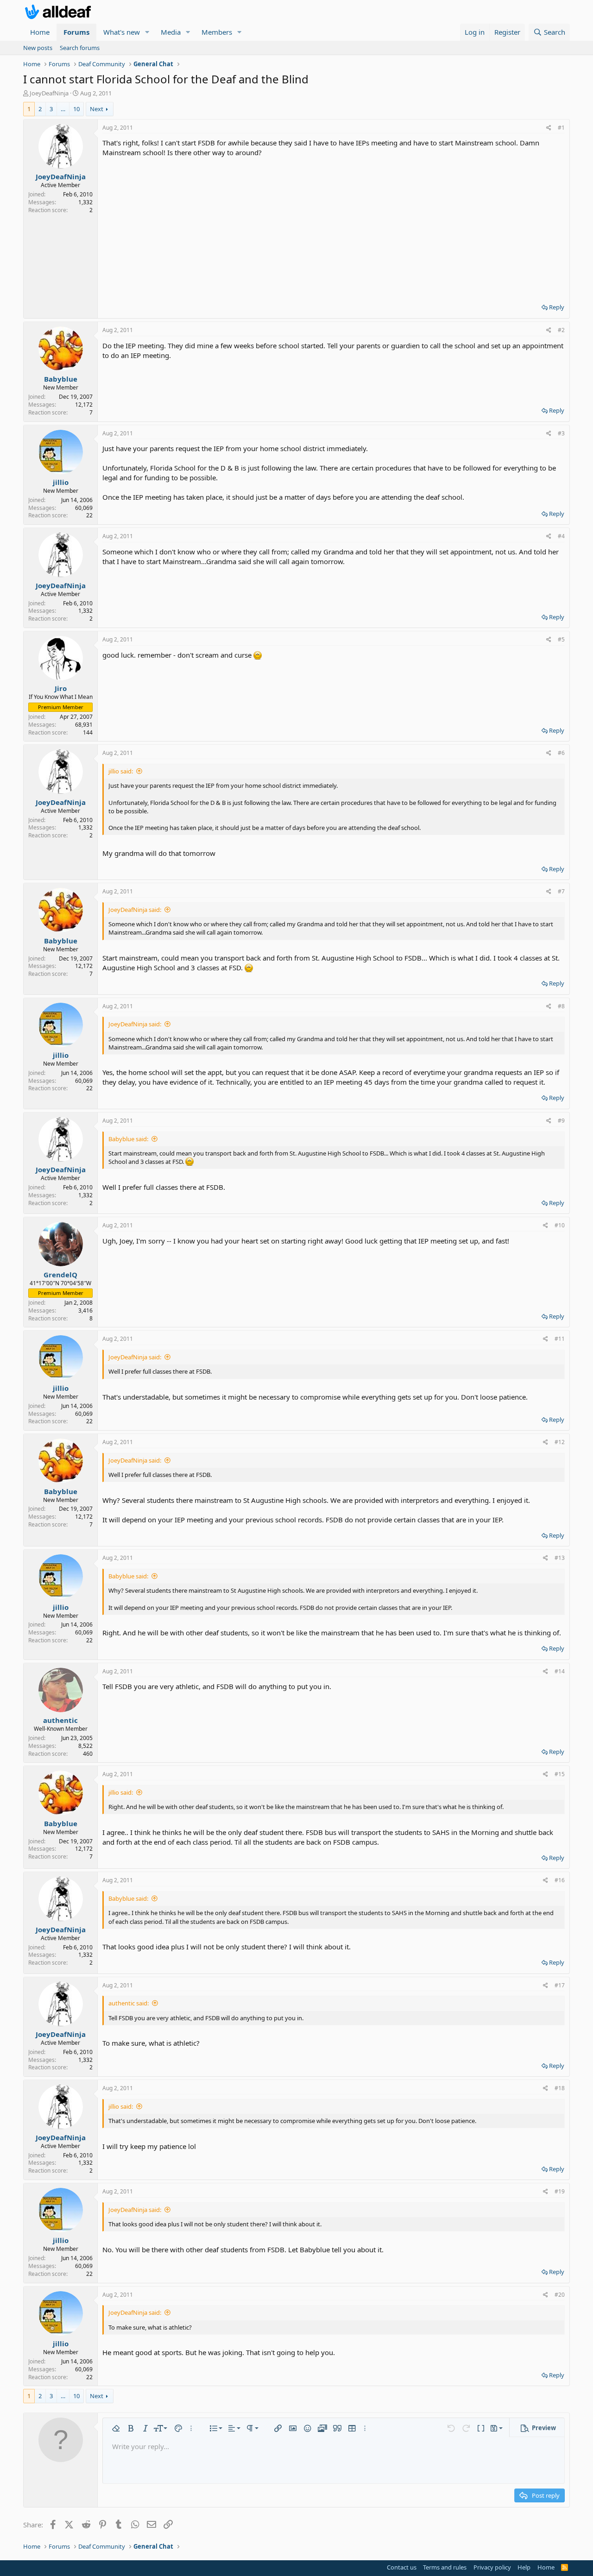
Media (171, 32)
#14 (560, 1671)
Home (40, 32)
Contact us (402, 2567)
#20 (560, 2295)
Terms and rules (445, 2567)
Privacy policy (492, 2567)
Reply (557, 307)
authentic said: (129, 2003)
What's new (122, 32)
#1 (561, 128)
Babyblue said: (128, 1139)
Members (217, 32)
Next (97, 109)
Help (524, 2567)
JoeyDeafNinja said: (135, 910)
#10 (560, 1225)
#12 (560, 1442)
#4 (561, 536)
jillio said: (121, 771)
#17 (560, 1985)
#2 (561, 330)
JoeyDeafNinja (49, 93)
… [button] (63, 109)
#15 (560, 1774)
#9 (561, 1121)
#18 (560, 2088)
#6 (561, 753)
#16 (560, 1880)
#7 (561, 891)
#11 (560, 1339)
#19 (560, 2191)
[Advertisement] (334, 227)
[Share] (549, 128)
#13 (560, 1558)
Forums (76, 32)
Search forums (80, 48)
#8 (561, 1006)
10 (76, 109)
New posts (38, 48)
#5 (561, 639)
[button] (147, 32)
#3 (561, 433)
